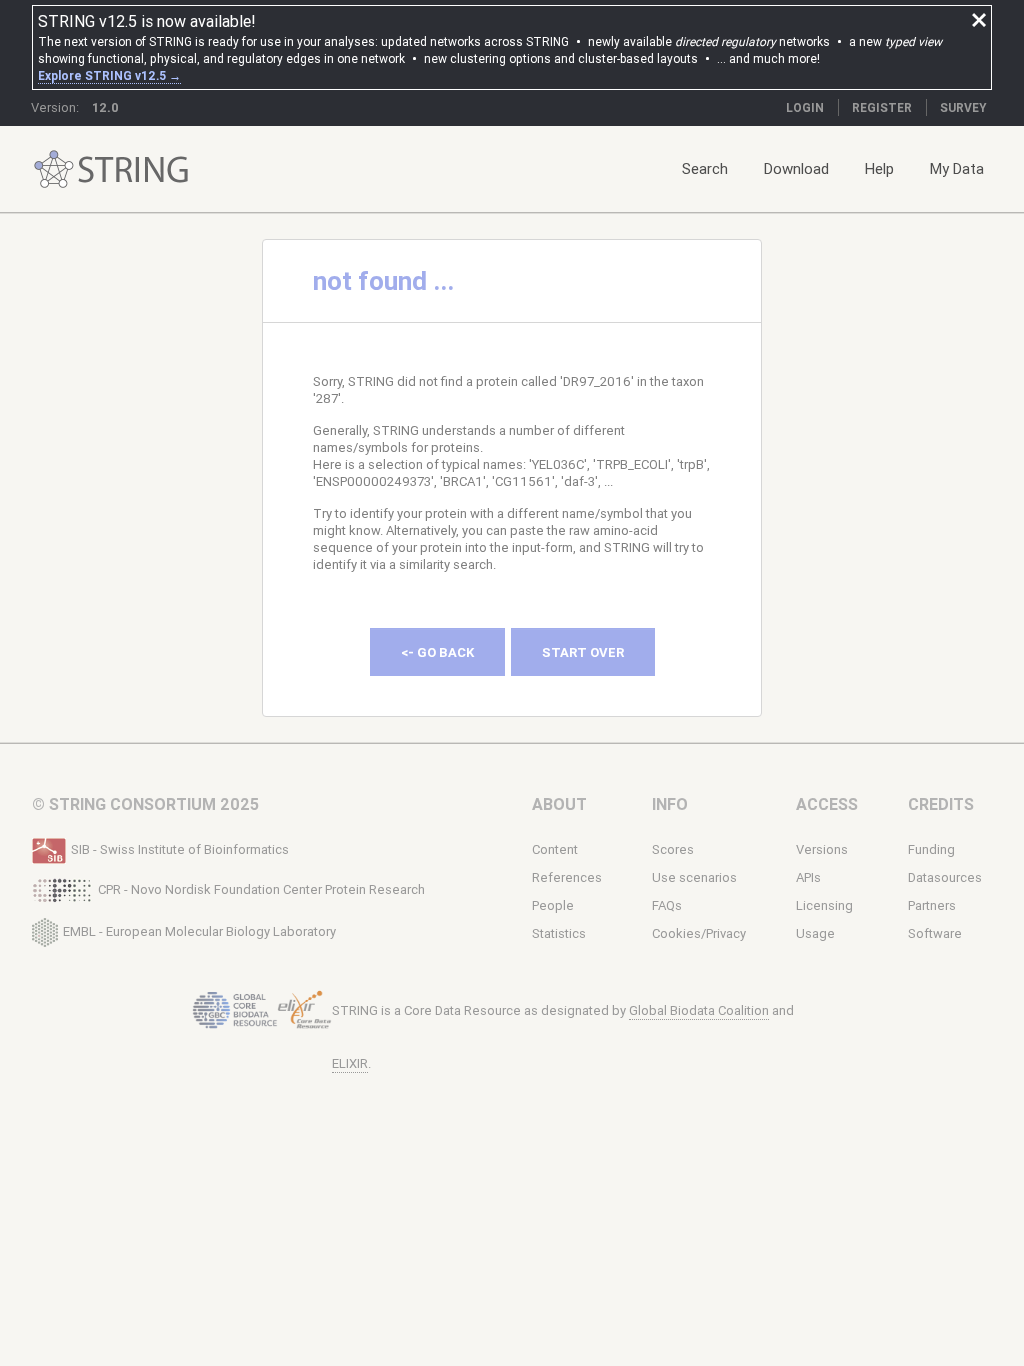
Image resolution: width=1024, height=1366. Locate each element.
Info (670, 804)
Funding (931, 849)
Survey (963, 107)
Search (705, 168)
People (553, 905)
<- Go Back (437, 652)
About (559, 804)
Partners (932, 905)
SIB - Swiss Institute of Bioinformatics (180, 849)
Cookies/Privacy (699, 933)
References (567, 877)
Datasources (945, 877)
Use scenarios (694, 877)
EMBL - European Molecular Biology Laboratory (199, 930)
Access (827, 804)
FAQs (667, 905)
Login (805, 107)
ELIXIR (350, 1063)
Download (796, 168)
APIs (808, 877)
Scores (673, 849)
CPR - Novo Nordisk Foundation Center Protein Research (261, 889)
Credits (941, 804)
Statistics (559, 933)
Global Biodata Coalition (699, 1010)
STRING (54, 169)
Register (882, 107)
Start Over (583, 652)
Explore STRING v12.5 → (109, 75)
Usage (815, 933)
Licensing (824, 905)
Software (935, 933)
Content (555, 849)
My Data (957, 168)
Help (879, 168)
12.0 (105, 107)
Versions (822, 849)
